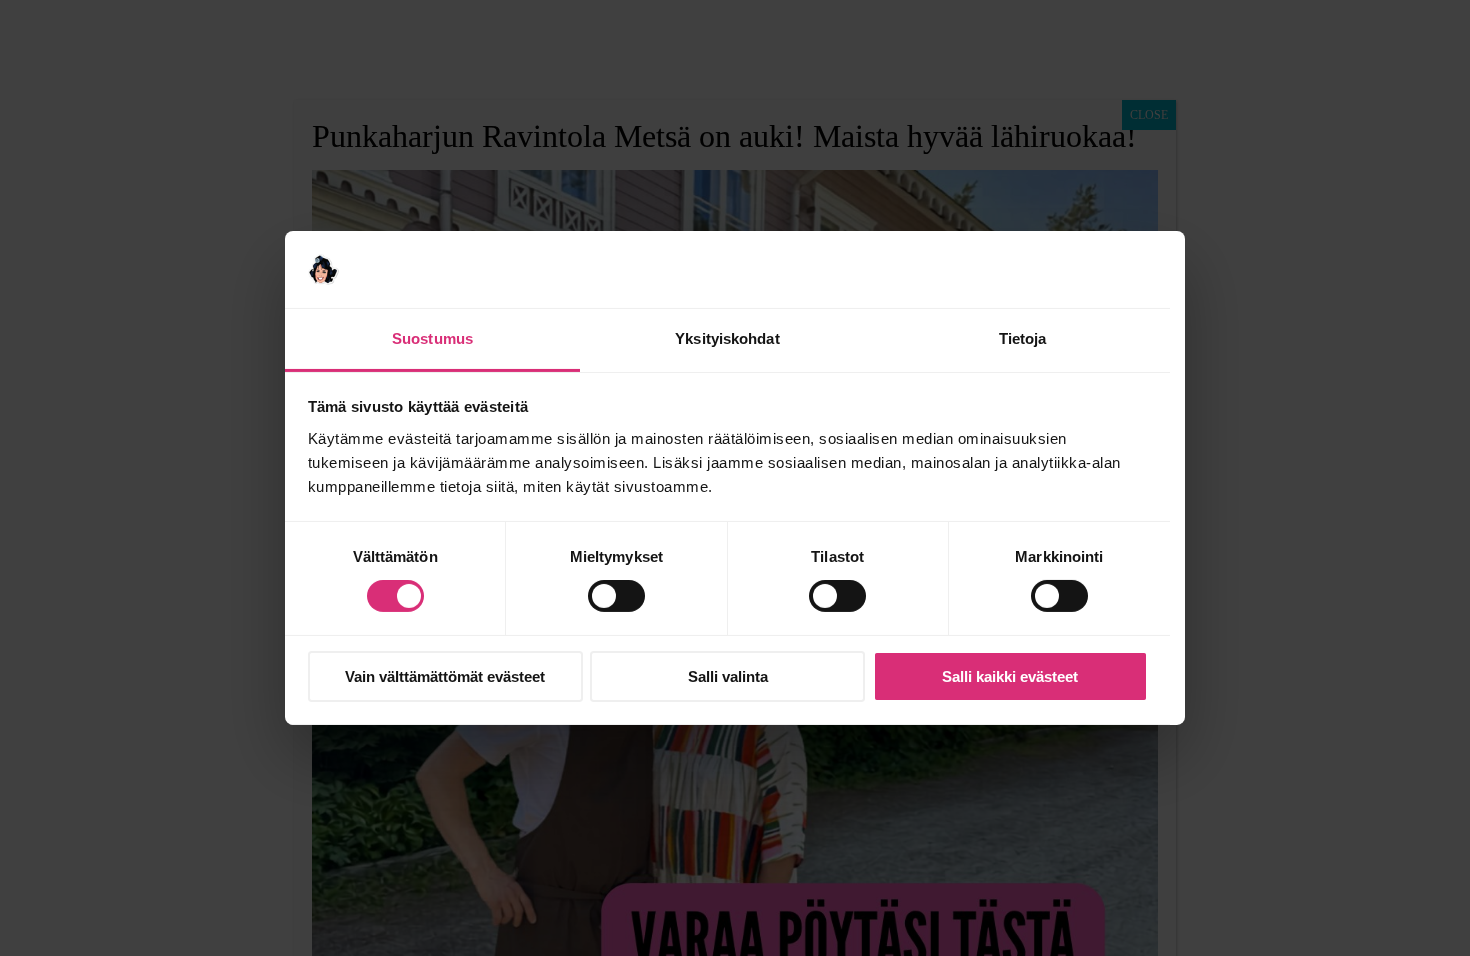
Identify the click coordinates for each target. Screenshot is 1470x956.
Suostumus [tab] (432, 338)
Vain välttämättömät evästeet (445, 676)
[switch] (616, 596)
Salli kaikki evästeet (1010, 676)
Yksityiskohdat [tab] (727, 338)
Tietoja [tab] (1023, 338)
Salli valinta (728, 676)
